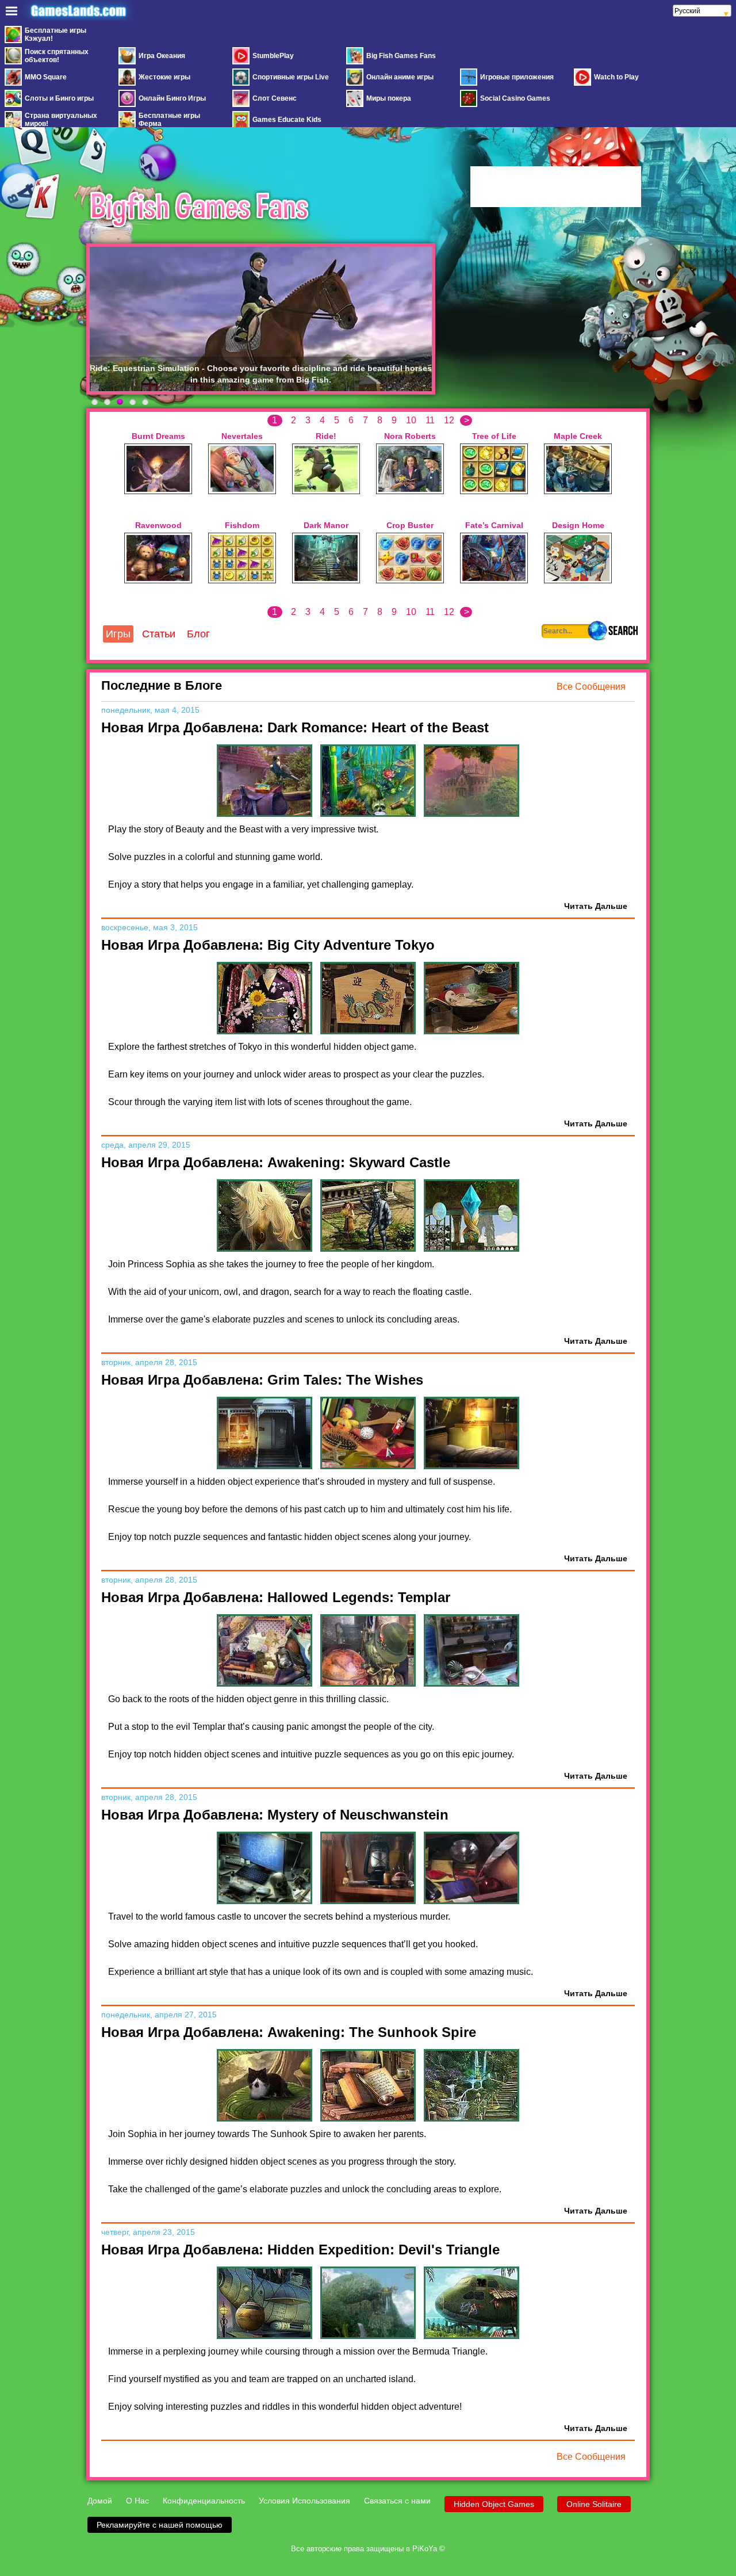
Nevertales (242, 436)
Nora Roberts (410, 436)
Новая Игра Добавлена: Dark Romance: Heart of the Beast (295, 727)
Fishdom (242, 525)
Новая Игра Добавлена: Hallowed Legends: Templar (276, 1597)
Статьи (159, 634)
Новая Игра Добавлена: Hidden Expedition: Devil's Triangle (300, 2250)
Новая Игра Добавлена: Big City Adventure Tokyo (268, 945)
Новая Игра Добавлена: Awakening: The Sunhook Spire (289, 2032)
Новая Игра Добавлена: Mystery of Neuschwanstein (275, 1815)
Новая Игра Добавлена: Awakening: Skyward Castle (276, 1162)
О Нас (137, 2501)
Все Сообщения (591, 687)
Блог (198, 634)
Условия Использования (304, 2501)
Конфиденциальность (204, 2501)
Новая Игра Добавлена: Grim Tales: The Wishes (262, 1380)
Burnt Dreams (158, 436)
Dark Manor (326, 525)
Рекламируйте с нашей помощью (160, 2525)
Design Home (578, 525)
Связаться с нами (397, 2501)
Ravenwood (158, 525)
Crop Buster (410, 525)
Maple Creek (578, 436)
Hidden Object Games (494, 2504)
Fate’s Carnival (494, 525)
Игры (118, 634)
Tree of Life (494, 436)
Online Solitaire (594, 2504)
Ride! (326, 436)
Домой (100, 2501)
